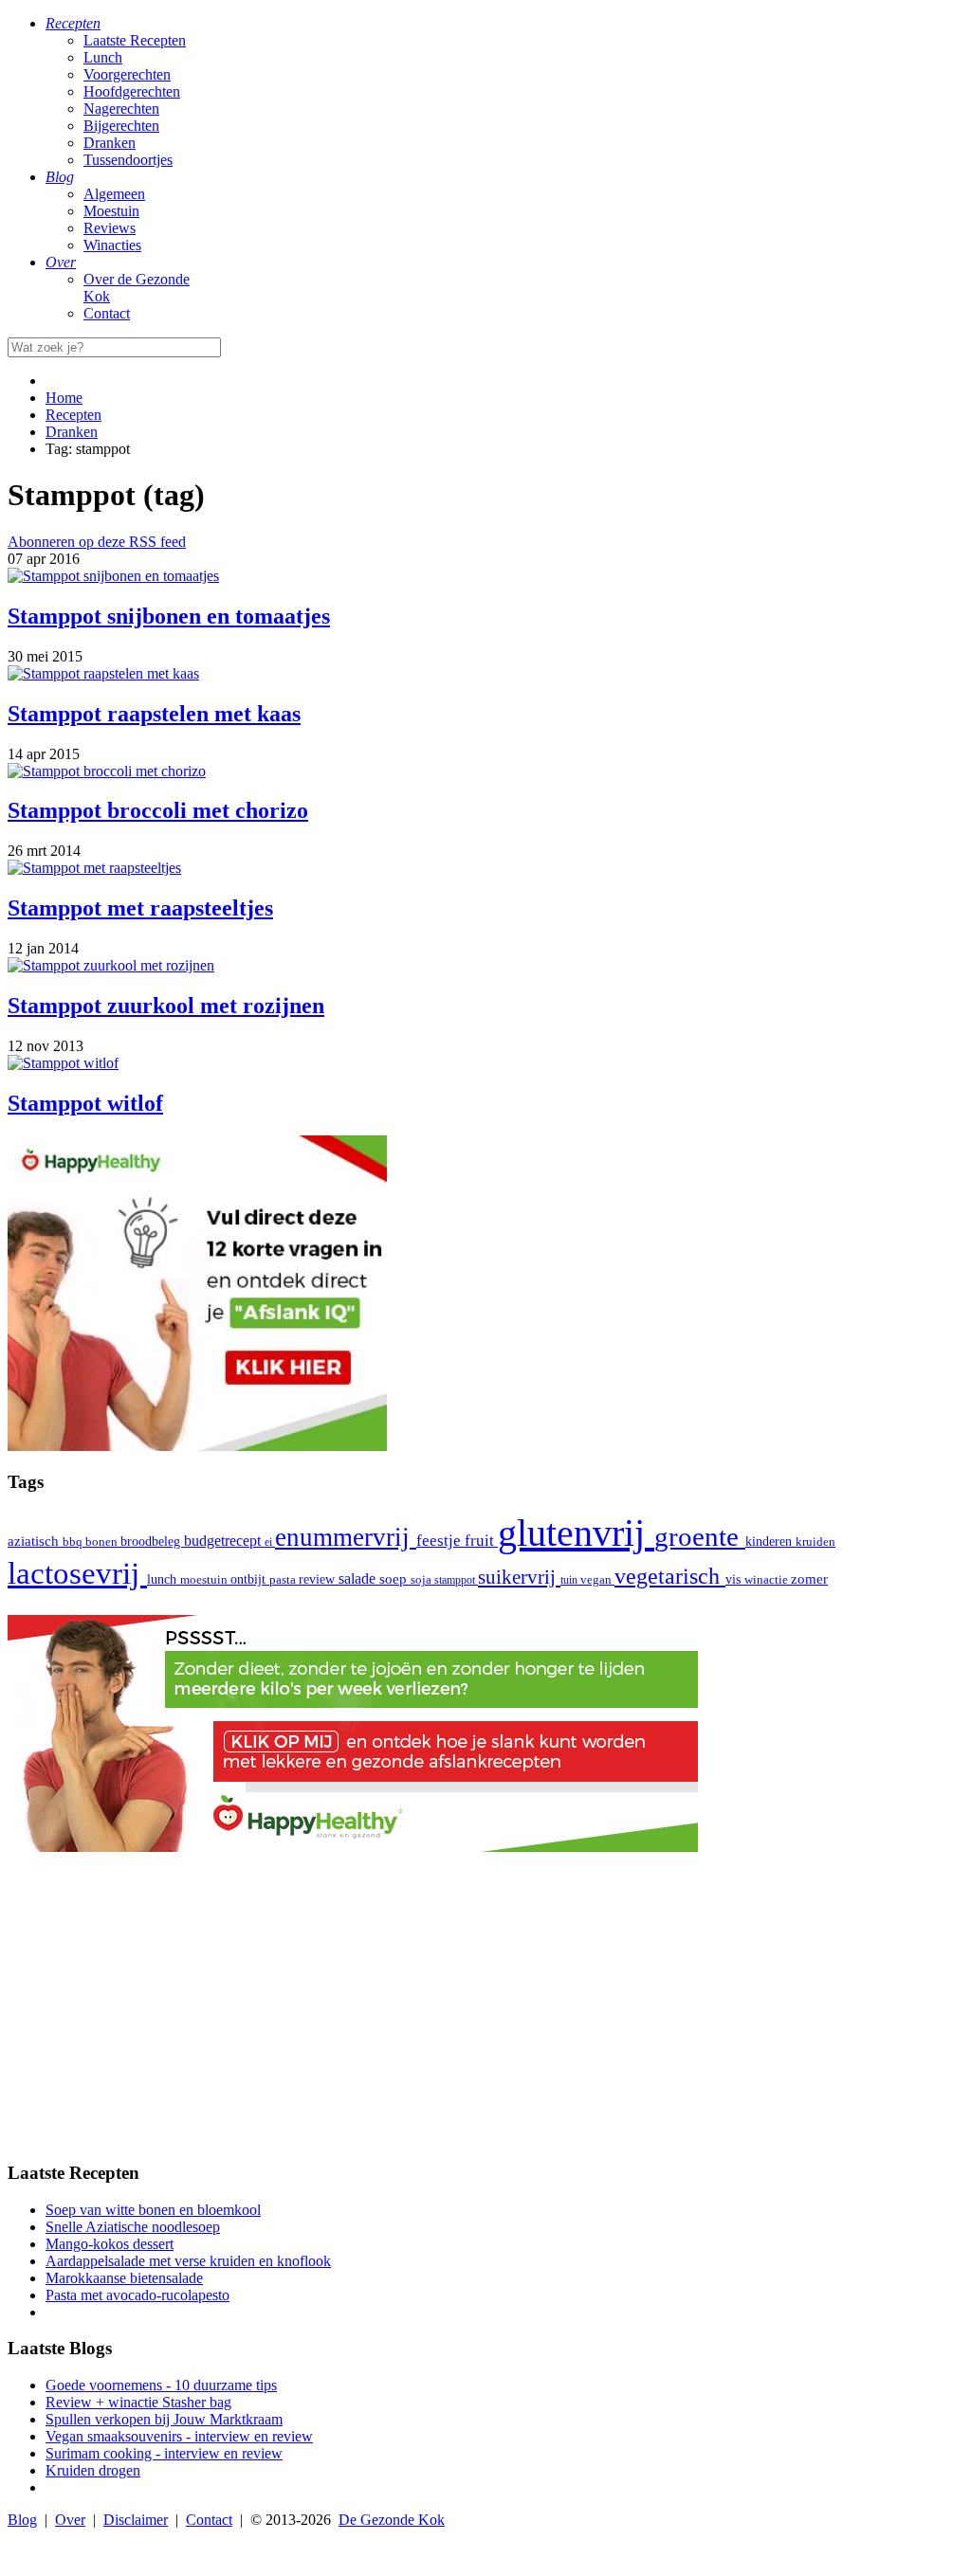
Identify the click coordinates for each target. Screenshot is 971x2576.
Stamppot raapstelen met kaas (154, 714)
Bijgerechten (121, 126)
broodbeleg (152, 1541)
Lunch (103, 57)
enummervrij (346, 1537)
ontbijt (250, 1579)
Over (70, 2520)
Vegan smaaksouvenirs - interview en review (179, 2436)
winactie (768, 1579)
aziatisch (35, 1541)
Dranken (110, 143)
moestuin (205, 1579)
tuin (570, 1580)
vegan (597, 1580)
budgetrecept (224, 1541)
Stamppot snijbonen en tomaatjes (169, 616)
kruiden (815, 1542)
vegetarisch (670, 1576)
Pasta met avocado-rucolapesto (137, 2295)
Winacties (112, 245)
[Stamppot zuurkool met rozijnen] (111, 965)
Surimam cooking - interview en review (164, 2453)
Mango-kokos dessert (110, 2244)
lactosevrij (77, 1573)
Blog (22, 2520)
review (319, 1579)
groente (700, 1536)
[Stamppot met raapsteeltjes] (94, 868)
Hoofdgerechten (132, 91)
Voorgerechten (127, 74)
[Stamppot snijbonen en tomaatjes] (113, 576)
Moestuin (111, 211)
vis (735, 1579)
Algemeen (114, 194)
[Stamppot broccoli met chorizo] (107, 771)
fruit (481, 1540)
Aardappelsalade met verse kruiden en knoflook (188, 2261)
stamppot (456, 1580)
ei (270, 1542)
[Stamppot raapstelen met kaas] (103, 673)
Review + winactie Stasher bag (138, 2402)
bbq (74, 1542)
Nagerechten (121, 109)
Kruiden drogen (93, 2470)
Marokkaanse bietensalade (124, 2278)
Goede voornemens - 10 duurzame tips (161, 2385)
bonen (103, 1542)
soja (422, 1580)
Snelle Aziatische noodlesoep (133, 2227)
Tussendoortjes (128, 160)
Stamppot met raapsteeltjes (140, 908)
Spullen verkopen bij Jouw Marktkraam (164, 2419)
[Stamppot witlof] (63, 1063)
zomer (809, 1578)
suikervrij (519, 1577)
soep (395, 1579)
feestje (440, 1541)
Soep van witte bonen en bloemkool (153, 2210)
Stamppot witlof (85, 1103)
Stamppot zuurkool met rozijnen (166, 1006)
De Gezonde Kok (392, 2520)
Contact (107, 313)
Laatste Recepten (135, 40)
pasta (284, 1580)
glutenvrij (576, 1533)
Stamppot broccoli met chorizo (158, 810)
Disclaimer (136, 2520)
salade (359, 1578)
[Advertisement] (485, 2012)
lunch (164, 1579)
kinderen (770, 1542)
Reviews (110, 228)
